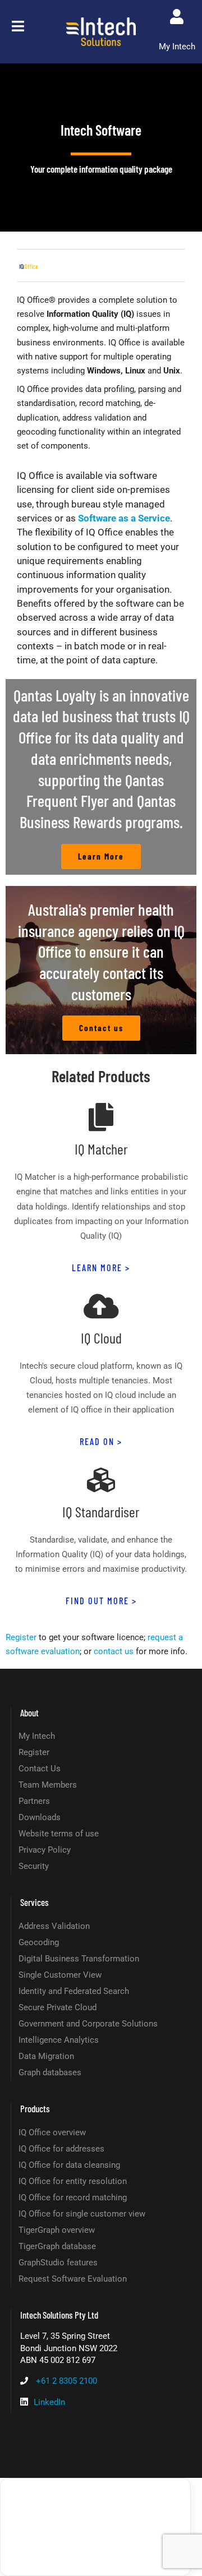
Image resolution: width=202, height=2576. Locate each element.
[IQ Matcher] (101, 1117)
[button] (18, 26)
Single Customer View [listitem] (60, 1975)
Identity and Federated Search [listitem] (74, 1991)
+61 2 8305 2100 (66, 2381)
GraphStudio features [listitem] (58, 2263)
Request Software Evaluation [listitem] (73, 2279)
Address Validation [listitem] (54, 1926)
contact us (114, 1651)
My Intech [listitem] (37, 1736)
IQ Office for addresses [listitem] (61, 2149)
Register (21, 1637)
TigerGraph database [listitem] (57, 2246)
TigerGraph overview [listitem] (57, 2230)
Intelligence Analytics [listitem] (59, 2040)
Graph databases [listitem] (50, 2072)
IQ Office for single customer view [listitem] (82, 2214)
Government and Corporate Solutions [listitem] (88, 2024)
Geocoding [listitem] (39, 1942)
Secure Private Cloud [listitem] (58, 2007)
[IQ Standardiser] (101, 1480)
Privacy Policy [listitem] (45, 1850)
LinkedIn (49, 2402)
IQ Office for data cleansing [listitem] (69, 2165)
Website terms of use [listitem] (59, 1834)
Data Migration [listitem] (46, 2056)
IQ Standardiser (101, 1511)
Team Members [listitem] (48, 1785)
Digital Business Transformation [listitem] (79, 1959)
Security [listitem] (34, 1866)
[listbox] (95, 2527)
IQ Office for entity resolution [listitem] (73, 2181)
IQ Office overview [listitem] (52, 2132)
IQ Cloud (101, 1338)
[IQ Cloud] (101, 1306)
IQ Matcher (101, 1149)
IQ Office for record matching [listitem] (73, 2198)
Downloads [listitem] (40, 1817)
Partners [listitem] (34, 1801)
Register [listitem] (34, 1752)
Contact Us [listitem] (40, 1769)
